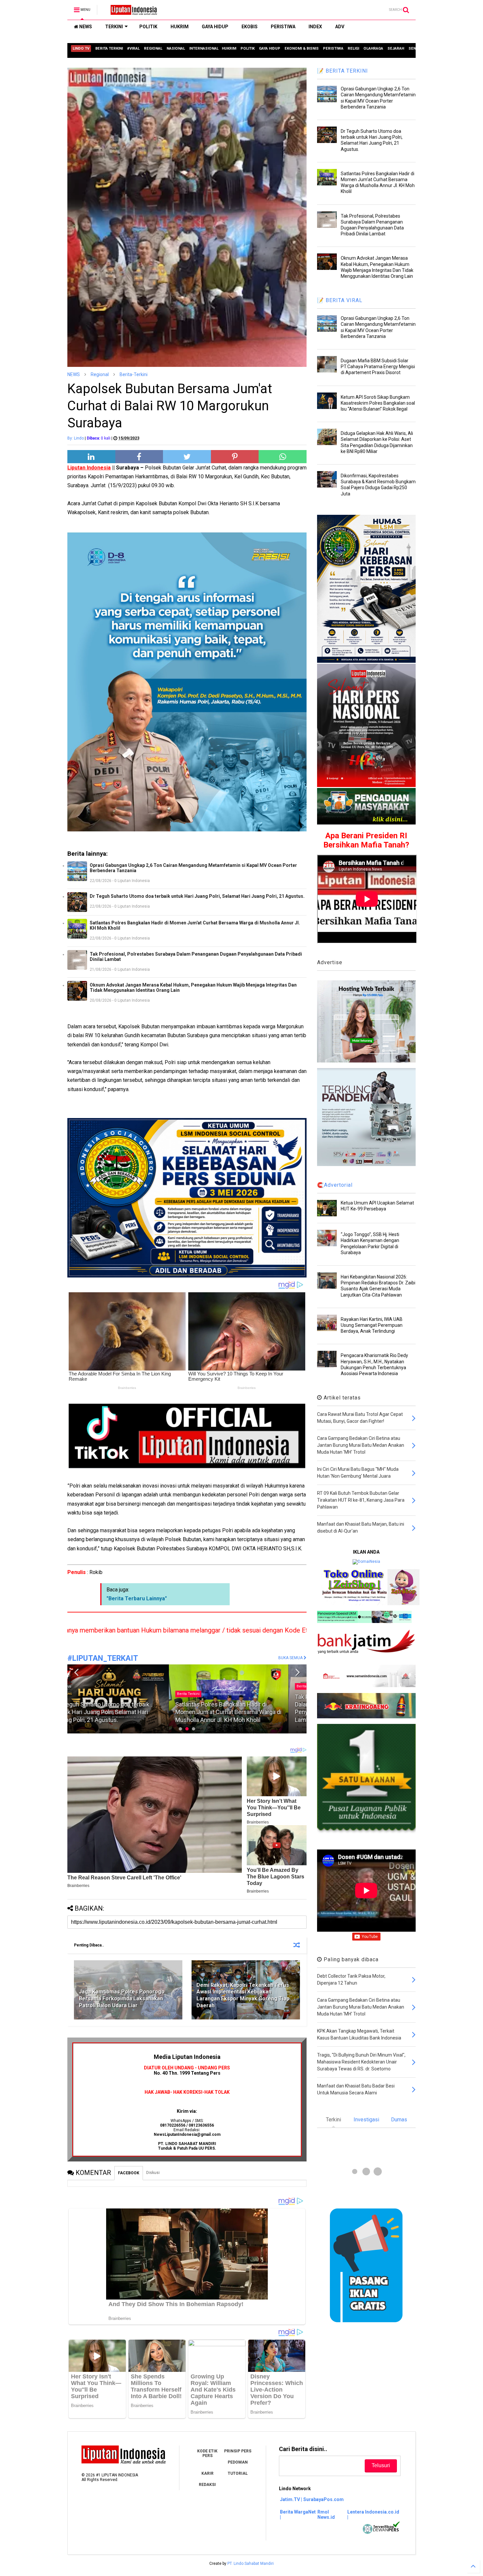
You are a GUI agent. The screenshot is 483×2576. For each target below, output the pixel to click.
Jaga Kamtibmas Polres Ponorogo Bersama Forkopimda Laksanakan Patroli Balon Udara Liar (122, 1999)
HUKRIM (180, 27)
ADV (340, 27)
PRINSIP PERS (238, 2451)
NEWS (85, 27)
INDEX (315, 27)
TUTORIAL (238, 2473)
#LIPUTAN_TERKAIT (103, 1658)
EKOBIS (250, 27)
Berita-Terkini (134, 374)
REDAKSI (207, 2485)
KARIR (207, 2473)
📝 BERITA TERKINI (343, 71)
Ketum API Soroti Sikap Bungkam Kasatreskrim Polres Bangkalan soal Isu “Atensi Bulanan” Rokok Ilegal (378, 403)
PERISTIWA (283, 27)
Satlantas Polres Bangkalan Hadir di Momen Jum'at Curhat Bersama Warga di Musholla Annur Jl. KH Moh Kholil (195, 925)
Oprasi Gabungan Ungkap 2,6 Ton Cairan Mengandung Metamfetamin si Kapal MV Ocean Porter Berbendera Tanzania (193, 868)
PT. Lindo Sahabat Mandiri (251, 2564)
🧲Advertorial (335, 1185)
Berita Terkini (207, 1686)
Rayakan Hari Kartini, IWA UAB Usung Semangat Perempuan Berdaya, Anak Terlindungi (372, 1325)
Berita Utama (87, 1686)
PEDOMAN (238, 2462)
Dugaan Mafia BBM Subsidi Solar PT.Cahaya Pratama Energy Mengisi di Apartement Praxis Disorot (378, 367)
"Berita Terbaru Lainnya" (137, 1598)
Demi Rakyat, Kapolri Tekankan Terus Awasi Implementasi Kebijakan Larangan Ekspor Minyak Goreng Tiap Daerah (243, 1995)
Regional (100, 374)
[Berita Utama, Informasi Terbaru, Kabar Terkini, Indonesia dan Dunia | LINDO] (132, 12)
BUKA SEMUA (291, 1658)
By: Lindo (76, 438)
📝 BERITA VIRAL (340, 300)
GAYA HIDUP (215, 27)
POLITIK (148, 27)
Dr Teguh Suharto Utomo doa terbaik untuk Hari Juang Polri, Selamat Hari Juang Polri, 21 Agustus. (197, 896)
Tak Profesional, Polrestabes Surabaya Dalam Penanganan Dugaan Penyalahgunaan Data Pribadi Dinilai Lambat (196, 957)
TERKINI (114, 27)
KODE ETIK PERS (207, 2453)
